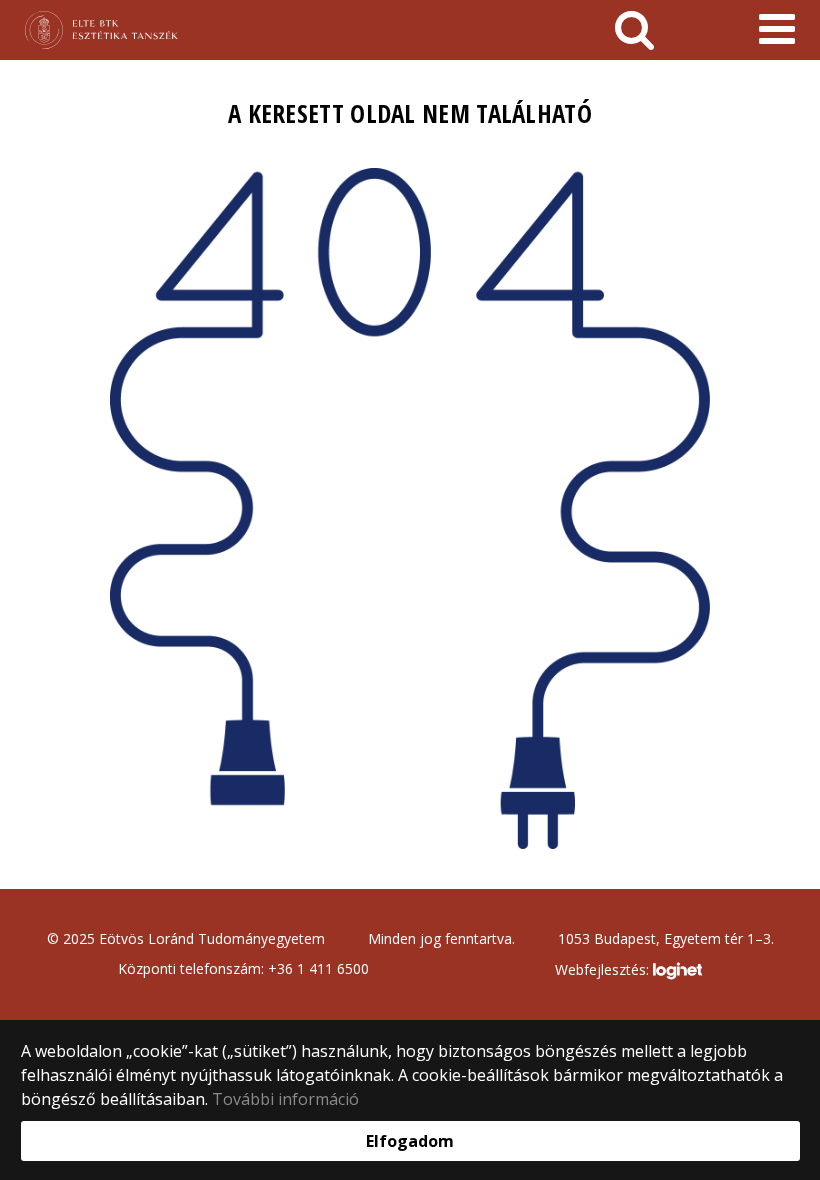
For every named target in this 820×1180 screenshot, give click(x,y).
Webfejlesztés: (604, 969)
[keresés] (634, 30)
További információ (285, 1099)
